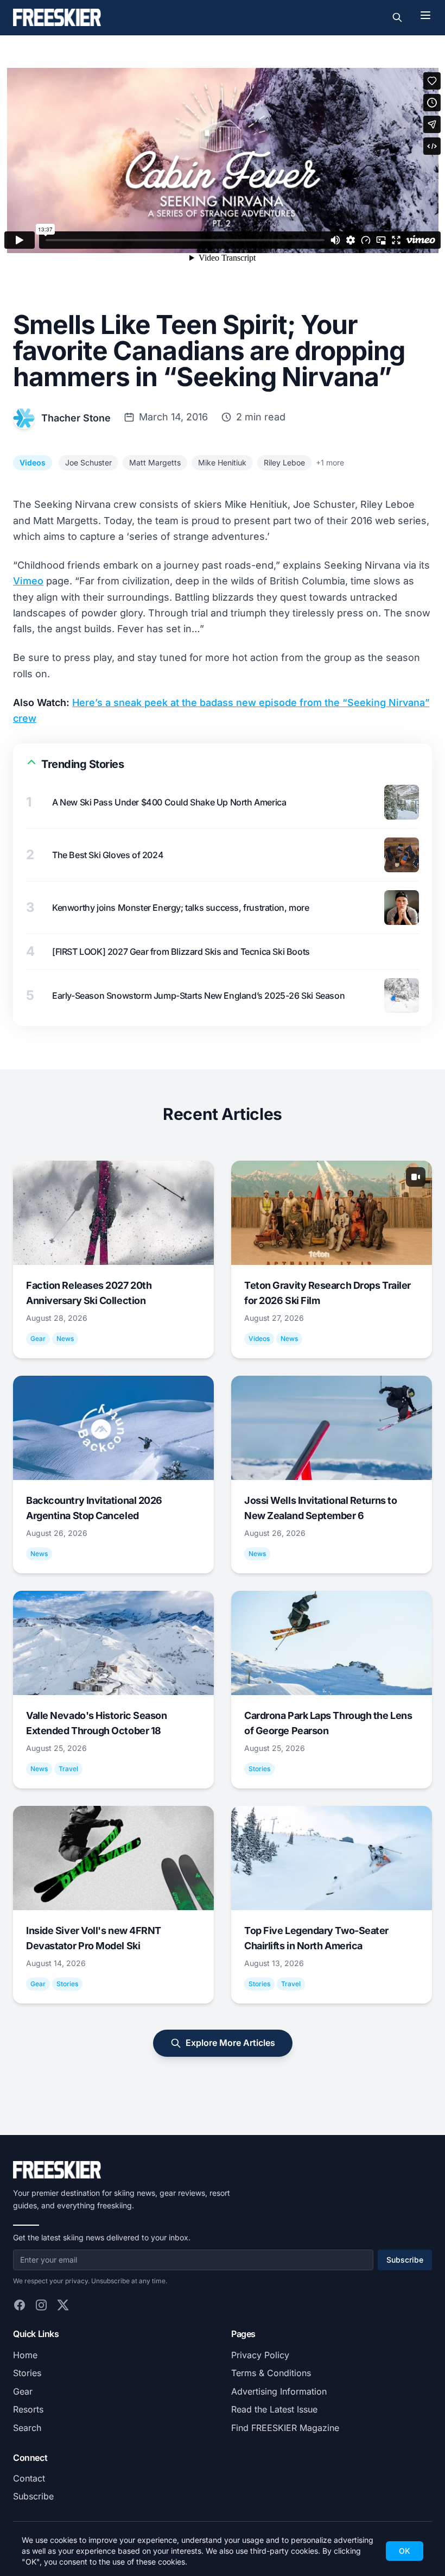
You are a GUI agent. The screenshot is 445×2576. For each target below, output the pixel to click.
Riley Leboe (284, 462)
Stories (27, 2373)
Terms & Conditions (271, 2373)
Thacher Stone (76, 418)
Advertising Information (279, 2391)
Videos (33, 462)
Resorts (28, 2409)
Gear (23, 2391)
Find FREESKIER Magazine (285, 2428)
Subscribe (405, 2260)
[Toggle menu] (425, 15)
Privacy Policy (260, 2355)
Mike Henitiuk (222, 462)
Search (27, 2428)
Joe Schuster (88, 462)
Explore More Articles (230, 2043)
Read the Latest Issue (274, 2409)
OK (405, 2551)
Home (25, 2355)
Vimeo (28, 581)
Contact (29, 2478)
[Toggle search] (397, 17)
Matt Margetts (155, 462)
